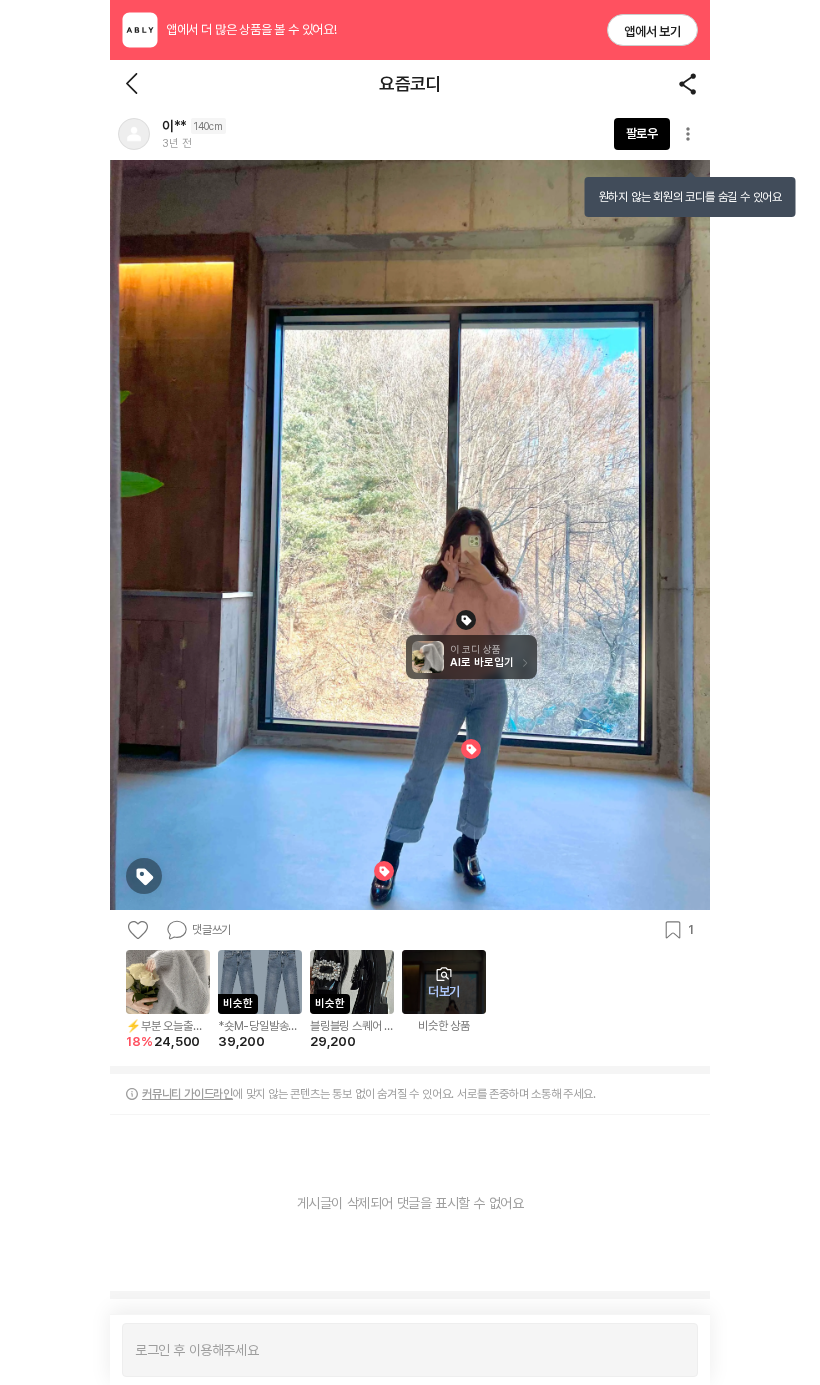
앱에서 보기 (652, 31)
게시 (672, 1350)
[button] (134, 134)
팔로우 (642, 133)
